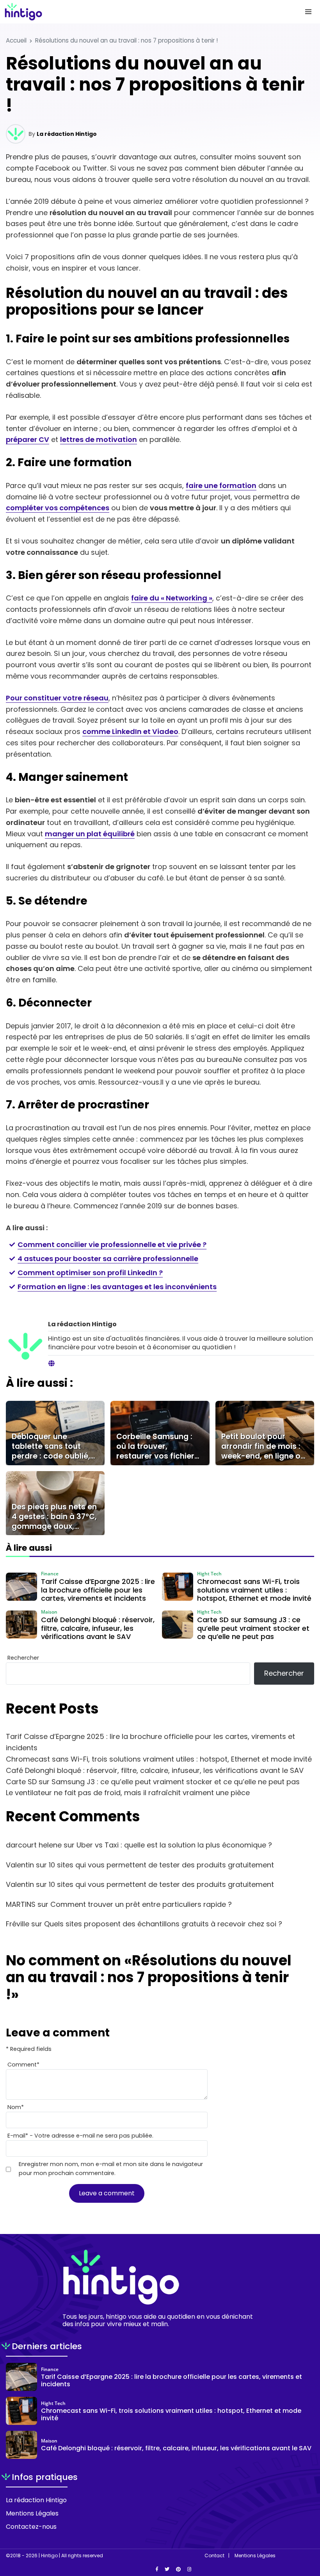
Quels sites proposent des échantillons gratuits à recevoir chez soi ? (163, 1924)
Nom (16, 2107)
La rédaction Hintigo (67, 134)
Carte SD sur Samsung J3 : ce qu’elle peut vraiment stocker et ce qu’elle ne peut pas (153, 1782)
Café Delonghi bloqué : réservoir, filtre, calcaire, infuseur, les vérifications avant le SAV (155, 1770)
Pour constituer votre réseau (57, 698)
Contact (214, 2556)
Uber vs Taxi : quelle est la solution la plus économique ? (174, 1845)
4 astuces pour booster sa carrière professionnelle (108, 1259)
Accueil (16, 40)
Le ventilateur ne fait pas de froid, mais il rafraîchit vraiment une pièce (128, 1793)
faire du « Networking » (172, 598)
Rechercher (23, 1658)
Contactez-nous (31, 2527)
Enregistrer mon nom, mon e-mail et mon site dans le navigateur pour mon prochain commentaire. (111, 2169)
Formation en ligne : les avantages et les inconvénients (117, 1287)
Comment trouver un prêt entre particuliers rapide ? (141, 1904)
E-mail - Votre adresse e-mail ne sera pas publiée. (80, 2136)
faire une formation (221, 485)
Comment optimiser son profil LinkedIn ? (90, 1273)
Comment (23, 2065)
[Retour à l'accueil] (144, 12)
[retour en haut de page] (308, 2533)
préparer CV (28, 439)
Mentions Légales (32, 2513)
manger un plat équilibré (90, 834)
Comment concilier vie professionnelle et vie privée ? (112, 1244)
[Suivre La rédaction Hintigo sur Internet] (52, 1364)
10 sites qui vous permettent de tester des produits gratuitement (161, 1865)
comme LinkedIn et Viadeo (130, 731)
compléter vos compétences (58, 508)
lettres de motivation (99, 439)
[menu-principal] (308, 12)
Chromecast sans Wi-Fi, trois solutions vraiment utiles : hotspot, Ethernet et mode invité (159, 1759)
